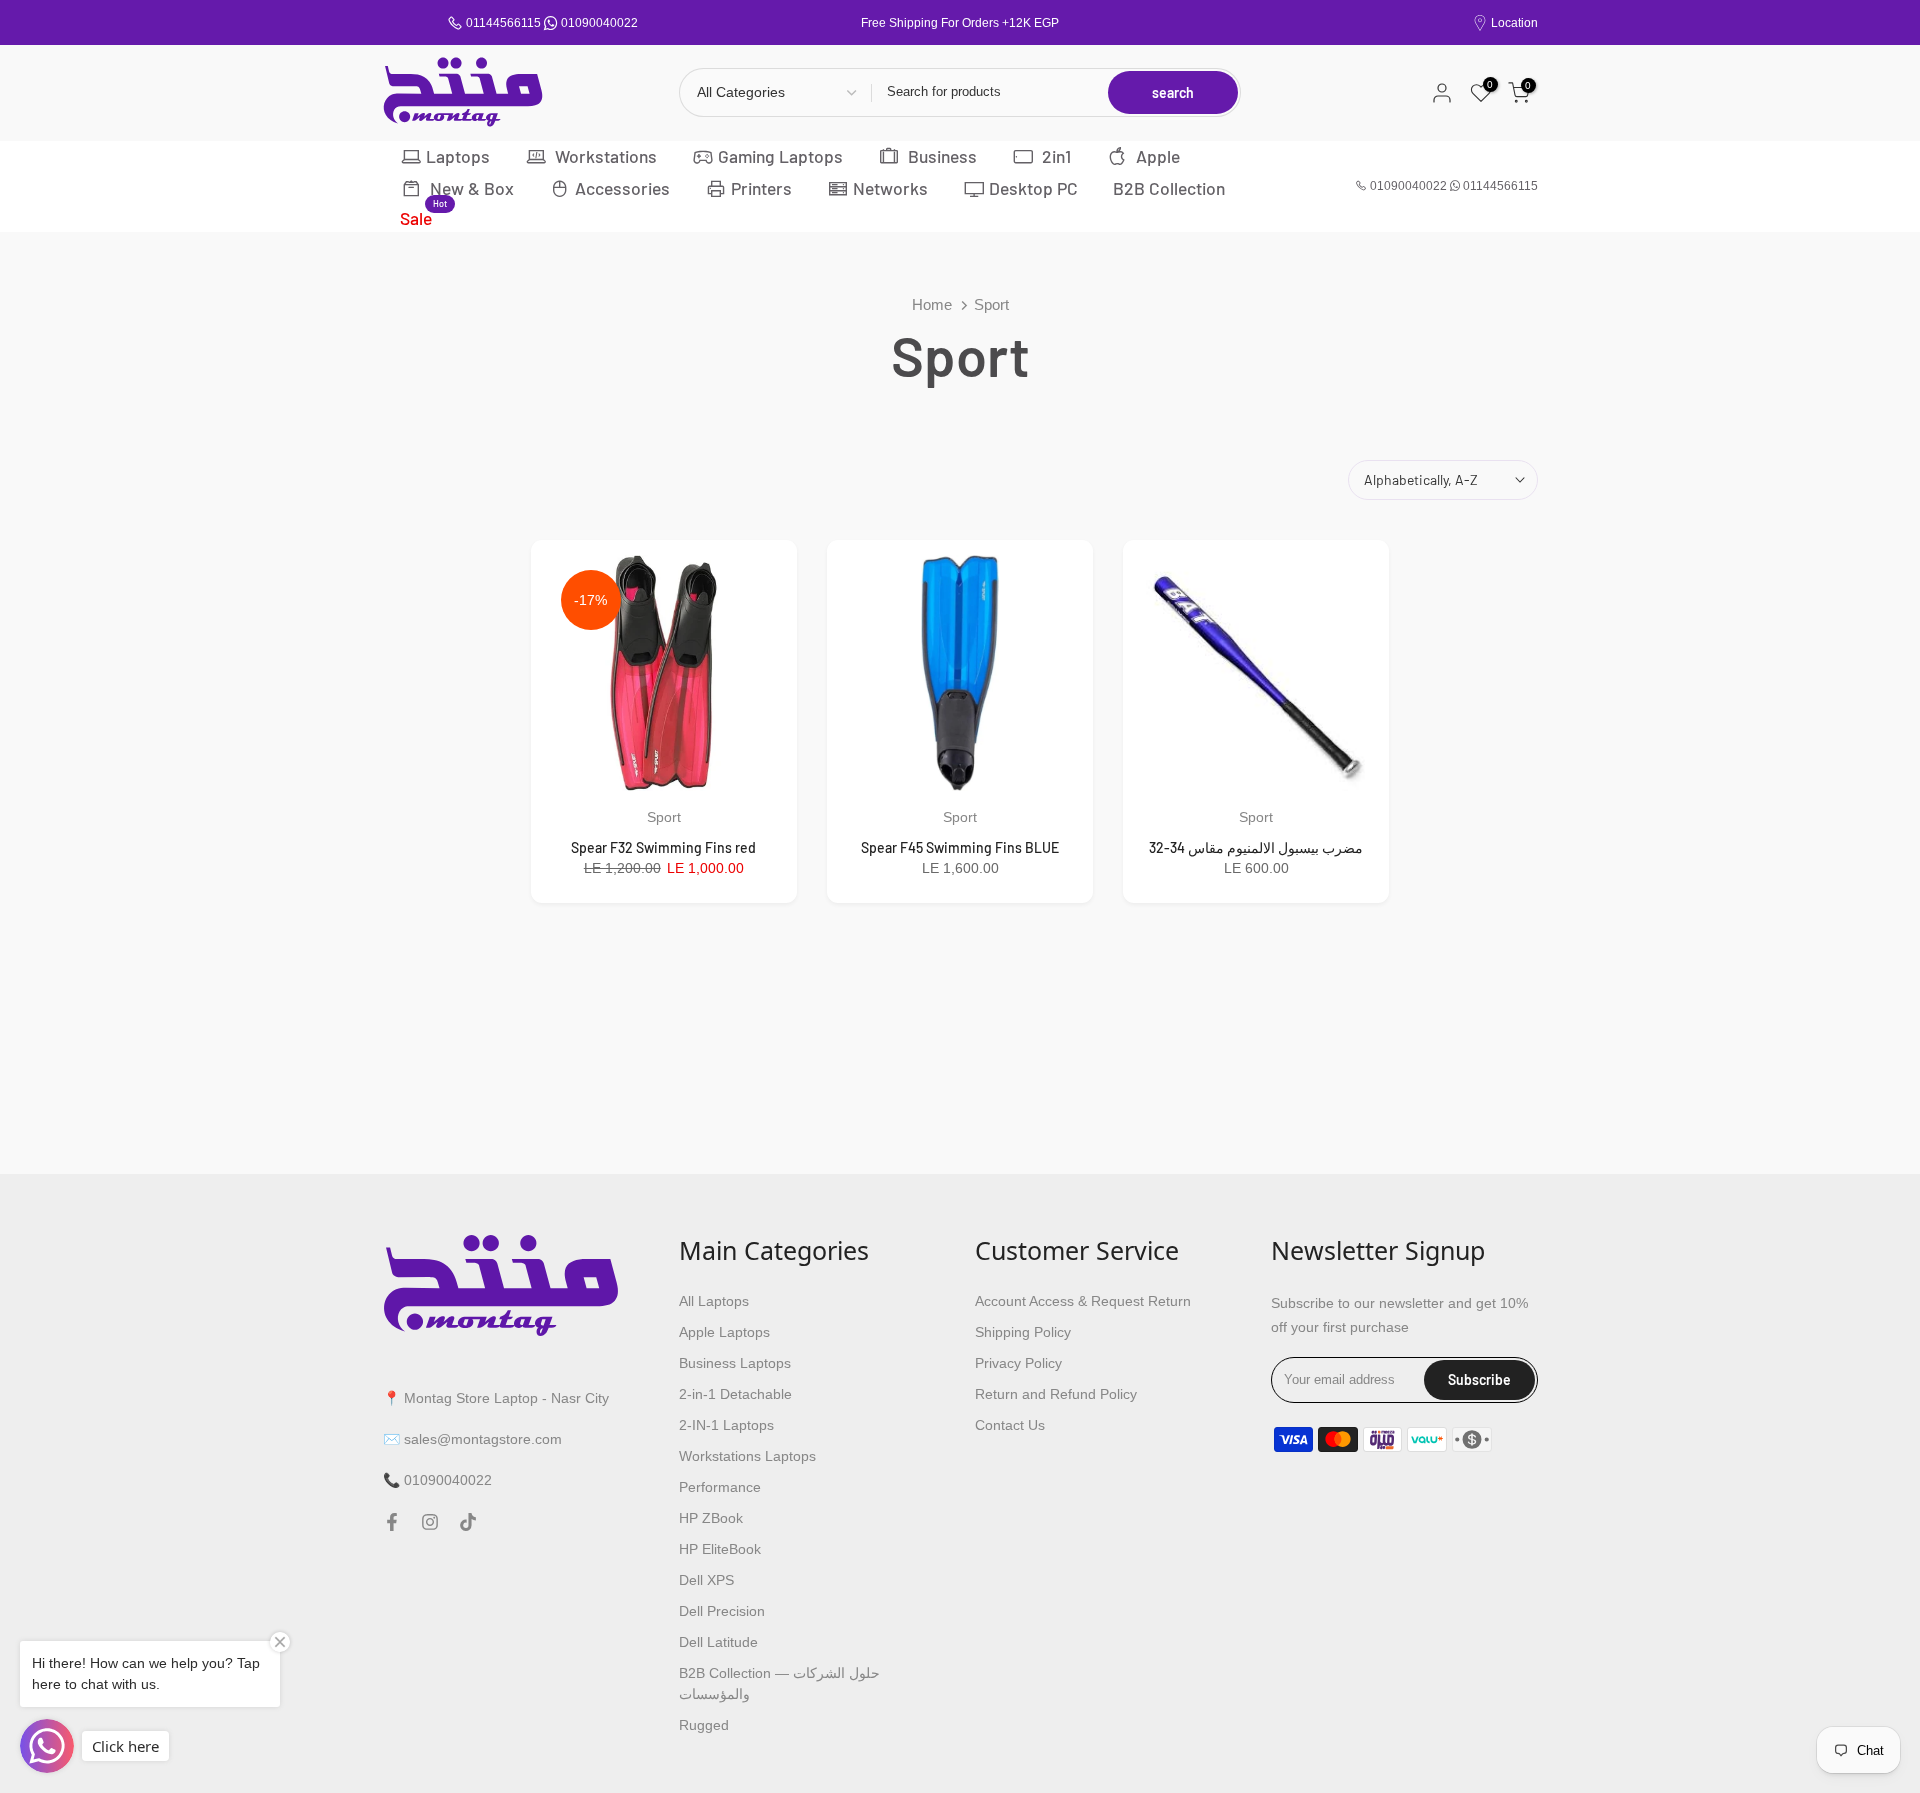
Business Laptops (735, 1363)
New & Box (470, 188)
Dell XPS (706, 1580)
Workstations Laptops (747, 1456)
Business (940, 156)
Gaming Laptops (780, 156)
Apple (1156, 156)
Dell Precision (722, 1611)
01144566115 (503, 23)
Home (932, 304)
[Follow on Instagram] (430, 1522)
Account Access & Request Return (1083, 1301)
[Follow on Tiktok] (468, 1522)
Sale (423, 217)
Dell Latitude (718, 1642)
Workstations (604, 156)
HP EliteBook (720, 1549)
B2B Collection (1169, 188)
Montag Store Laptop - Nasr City (506, 1397)
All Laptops (714, 1301)
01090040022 (599, 23)
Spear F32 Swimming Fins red (663, 847)
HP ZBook (711, 1518)
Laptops (458, 156)
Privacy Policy (1018, 1363)
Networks (890, 188)
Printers (761, 188)
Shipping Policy (1023, 1332)
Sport (664, 817)
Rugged (704, 1725)
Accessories (622, 188)
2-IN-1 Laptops (726, 1425)
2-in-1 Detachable (735, 1394)
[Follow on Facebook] (392, 1522)
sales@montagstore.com (483, 1438)
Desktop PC (1033, 188)
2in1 (1054, 156)
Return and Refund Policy (1056, 1394)
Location (1514, 23)
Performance (720, 1487)
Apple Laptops (724, 1332)
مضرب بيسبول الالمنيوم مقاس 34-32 (1256, 847)
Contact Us (1010, 1425)
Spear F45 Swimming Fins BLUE (960, 847)
